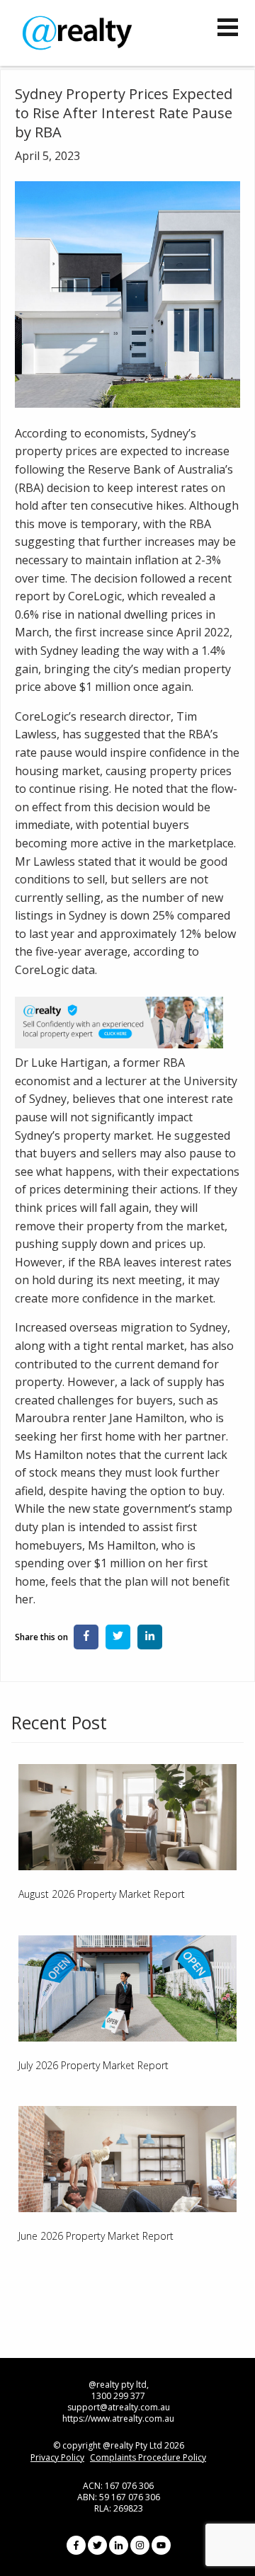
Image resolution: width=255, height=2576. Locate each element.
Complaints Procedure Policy (148, 2458)
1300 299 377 (118, 2396)
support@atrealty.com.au (119, 2407)
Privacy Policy (57, 2458)
